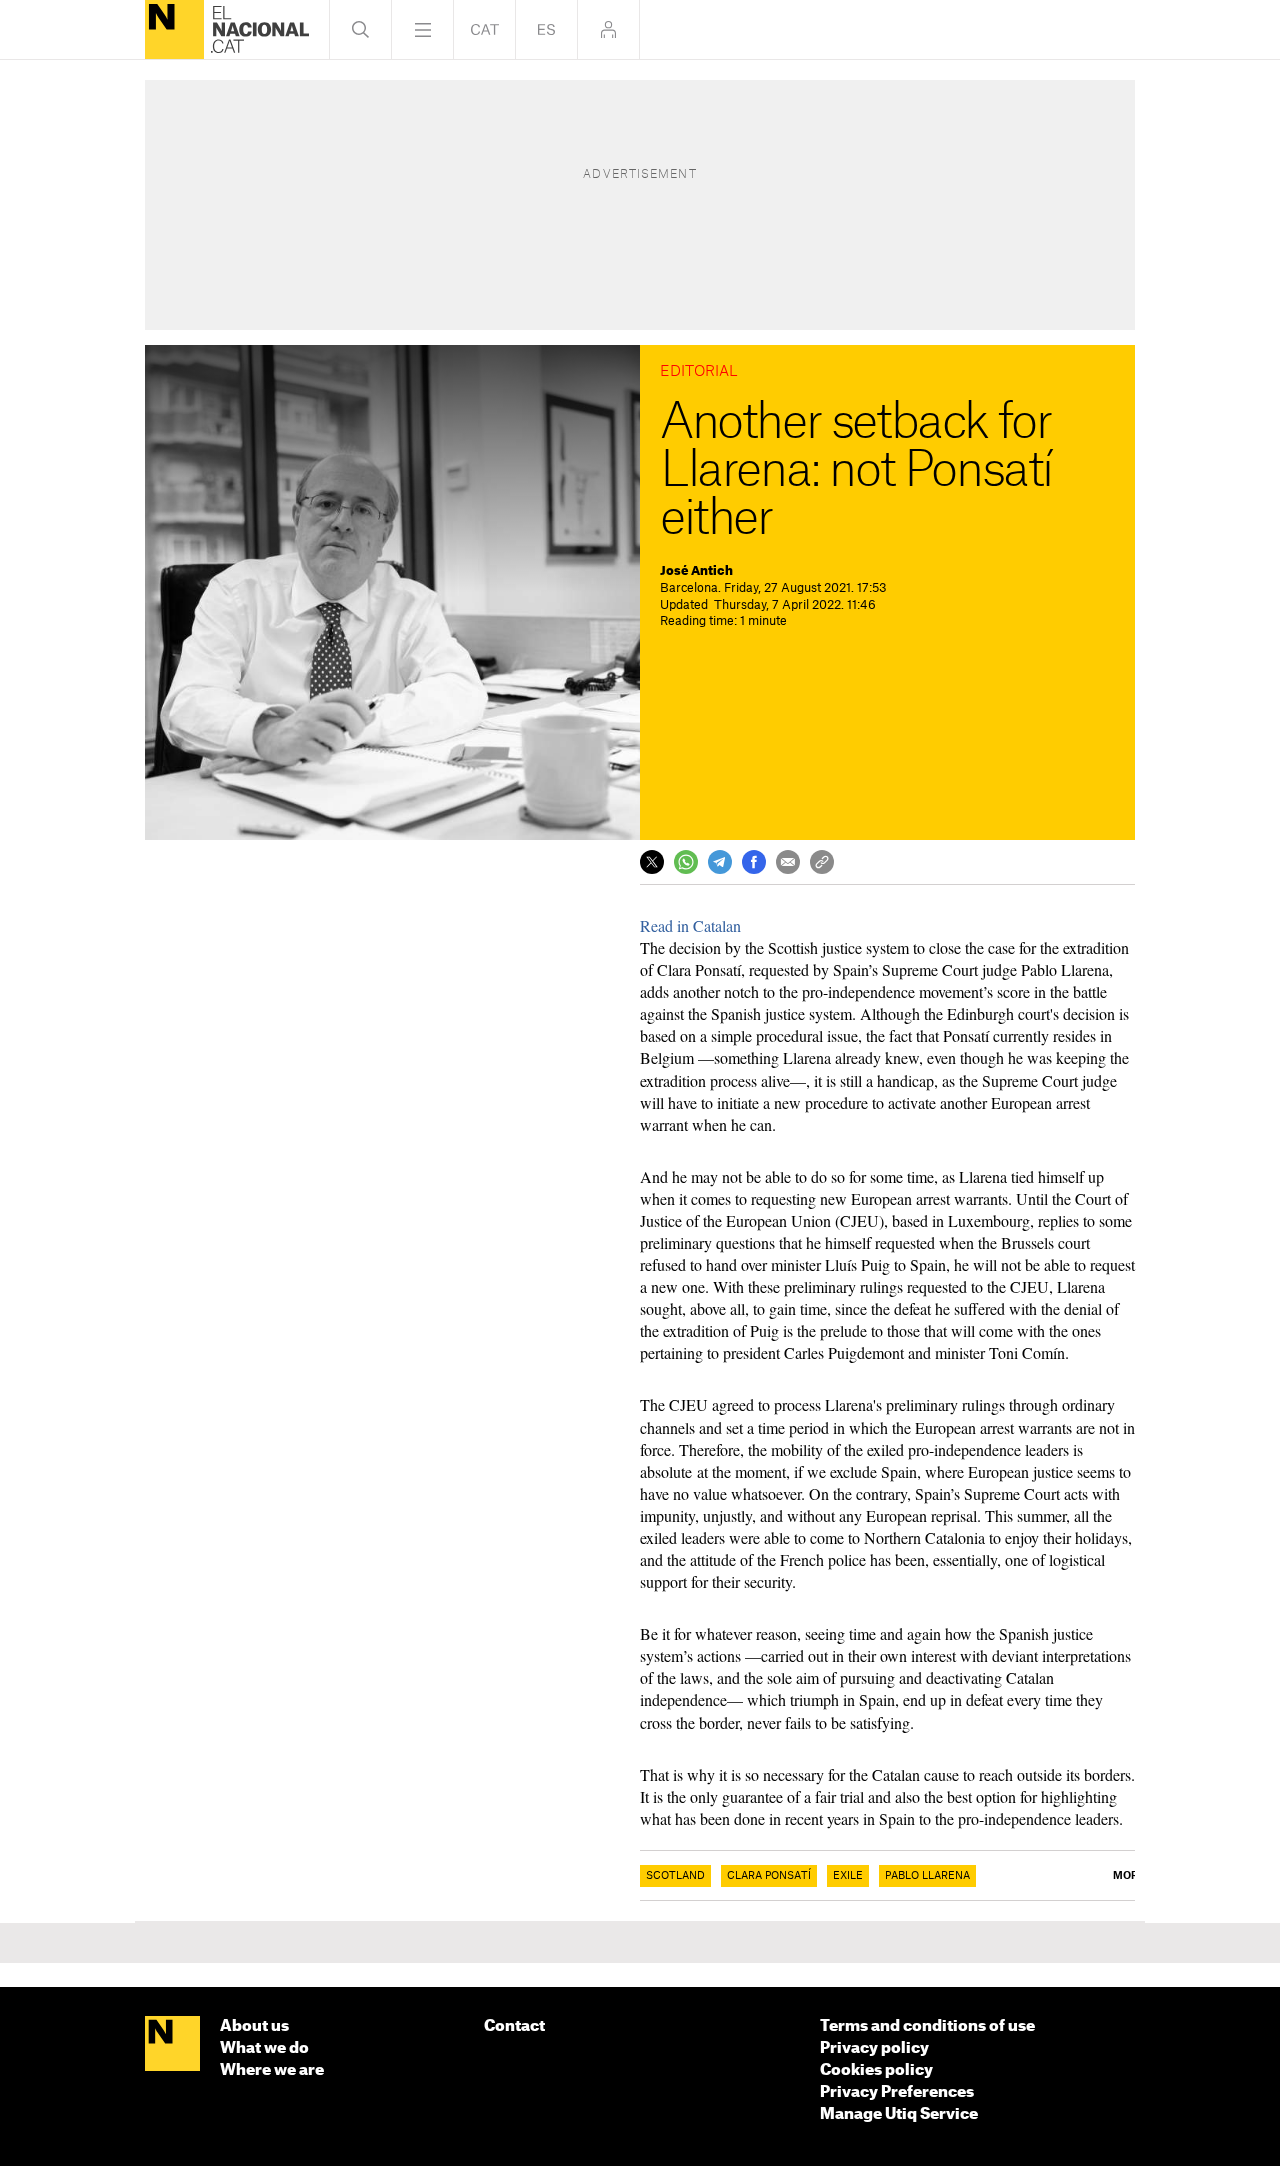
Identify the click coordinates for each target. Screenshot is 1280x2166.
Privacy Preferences (897, 2092)
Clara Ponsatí (769, 1876)
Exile (848, 1876)
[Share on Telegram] (720, 862)
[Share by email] (788, 862)
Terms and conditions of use (927, 2026)
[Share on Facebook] (754, 862)
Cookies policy (876, 2070)
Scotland (675, 1876)
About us (254, 2026)
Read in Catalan (690, 925)
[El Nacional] (174, 29)
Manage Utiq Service (899, 2114)
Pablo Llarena (927, 1876)
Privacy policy (874, 2048)
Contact (514, 2026)
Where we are (272, 2070)
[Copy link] (822, 862)
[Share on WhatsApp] (686, 862)
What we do (264, 2048)
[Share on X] (652, 862)
